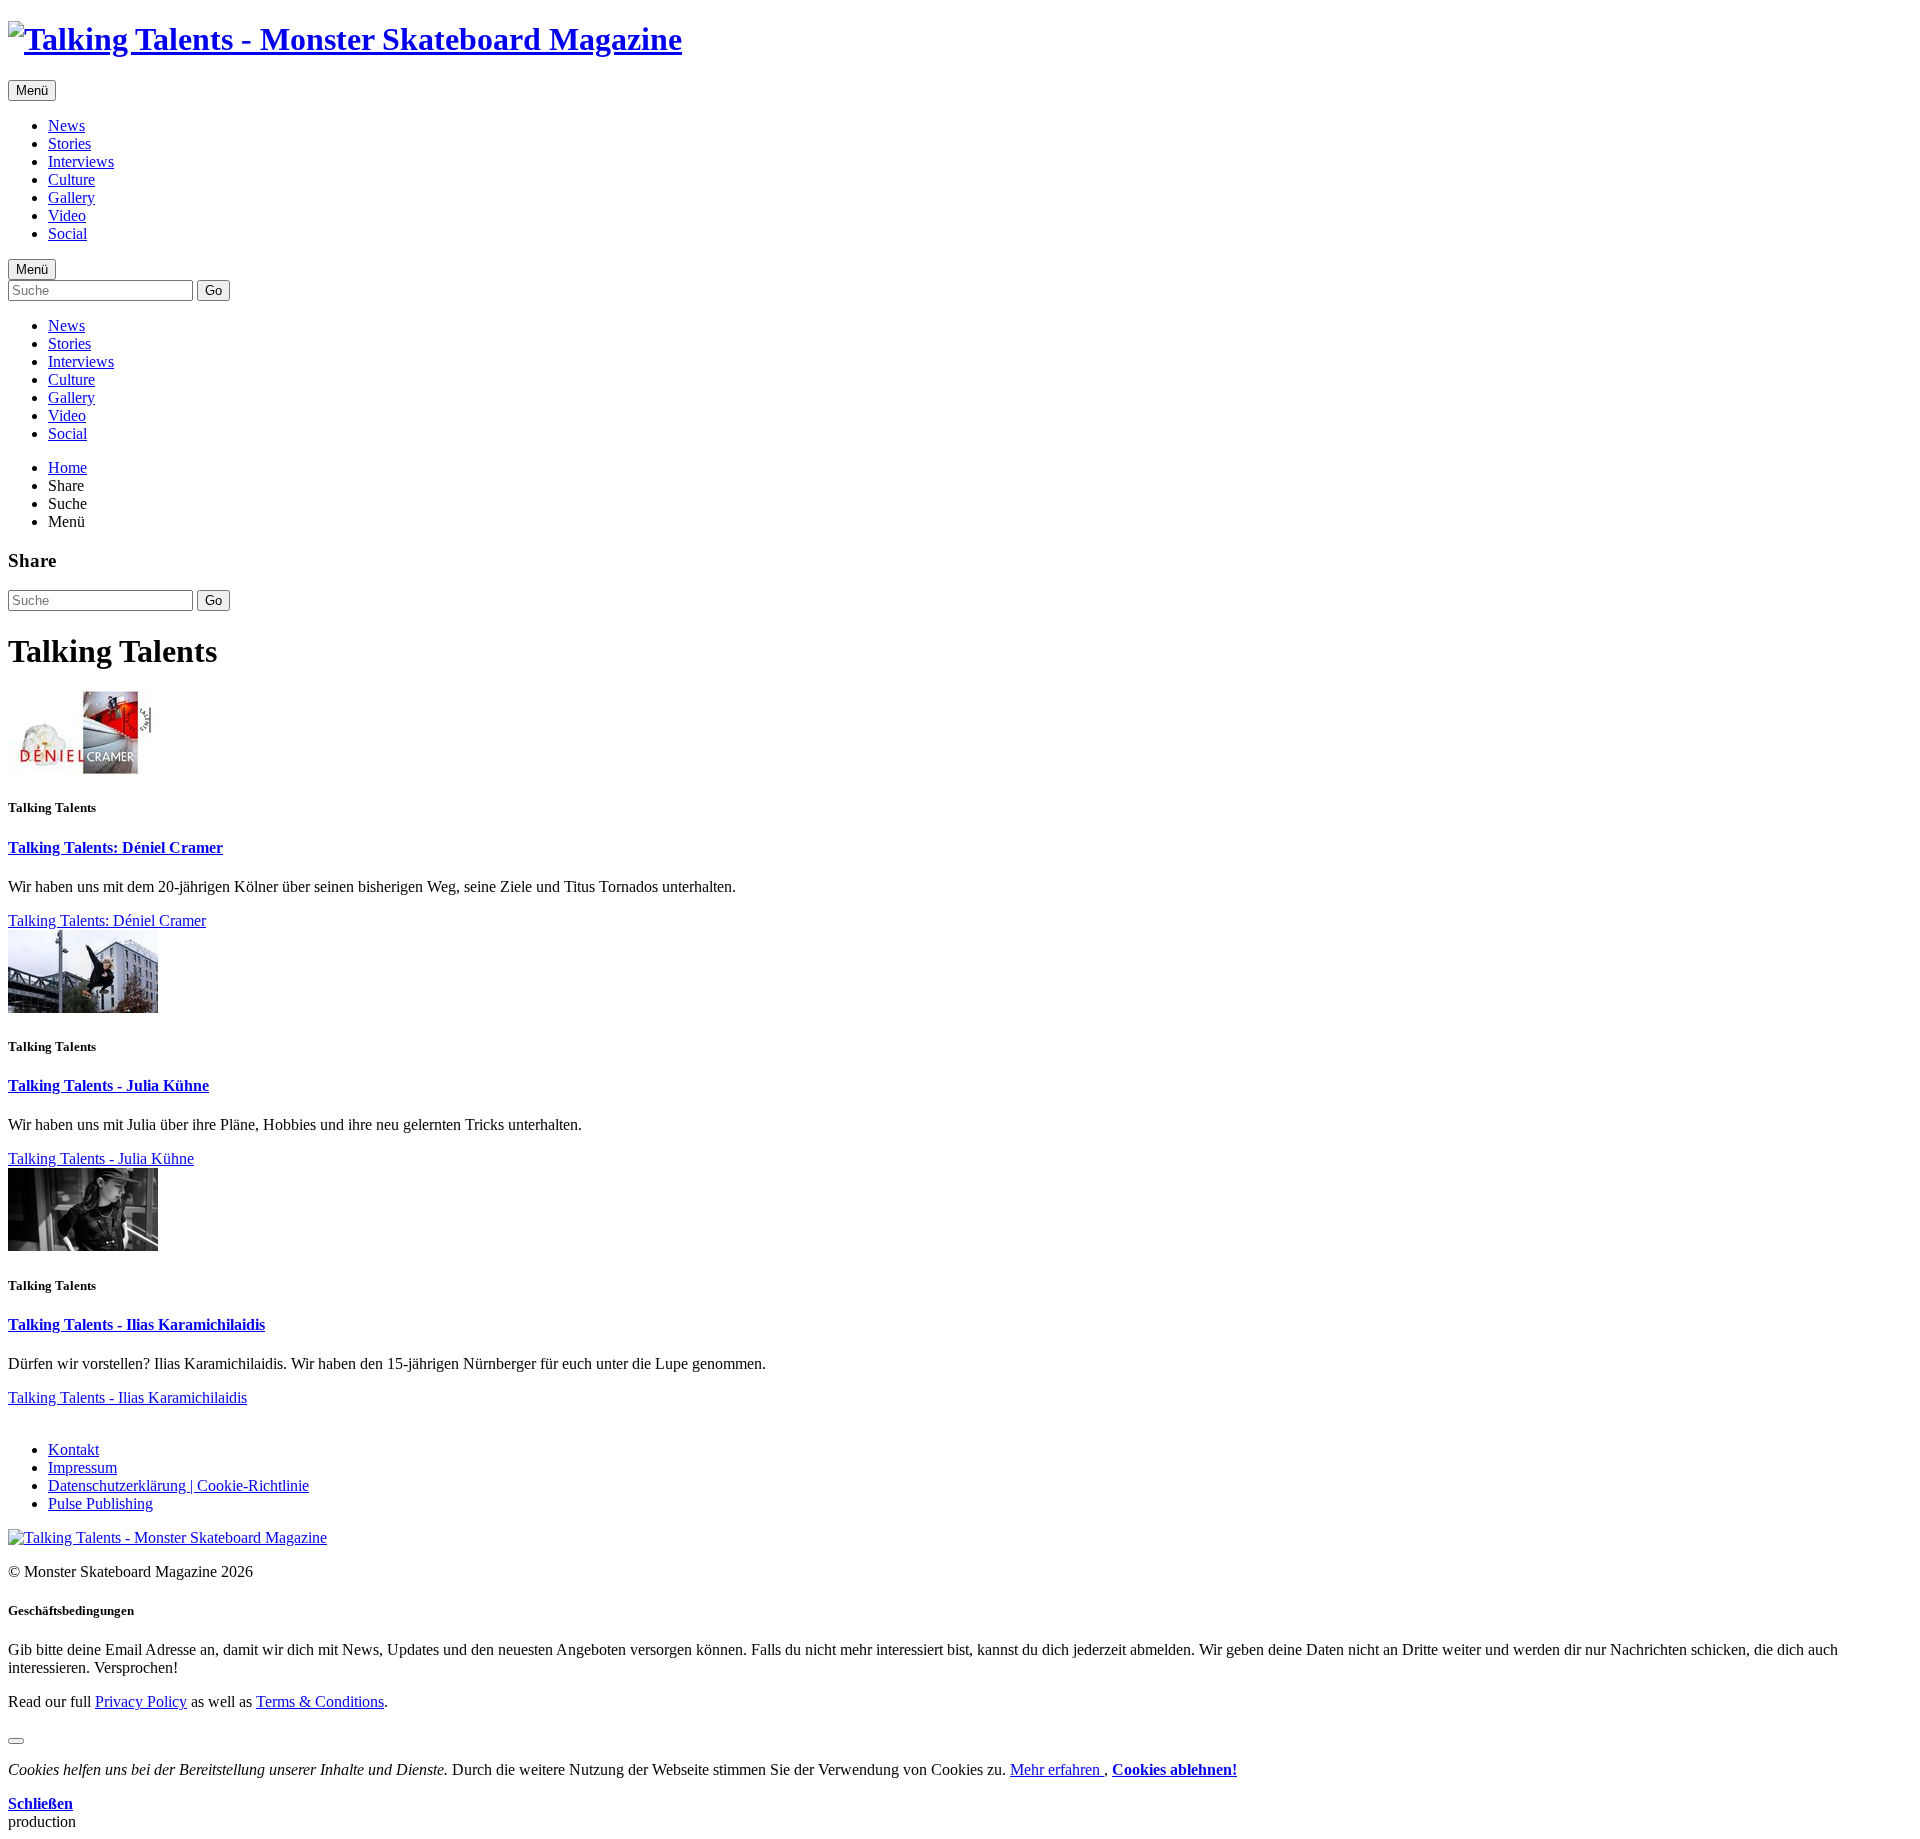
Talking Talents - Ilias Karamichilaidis (136, 1324)
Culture (71, 179)
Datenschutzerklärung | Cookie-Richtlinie (178, 1485)
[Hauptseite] (345, 39)
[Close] (16, 1741)
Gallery (71, 197)
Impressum (82, 1467)
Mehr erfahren (1057, 1769)
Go (213, 290)
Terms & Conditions (320, 1701)
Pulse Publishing (100, 1503)
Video (67, 215)
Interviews (81, 161)
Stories (69, 143)
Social (67, 233)
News (66, 125)
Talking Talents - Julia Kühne (108, 1085)
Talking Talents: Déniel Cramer (115, 847)
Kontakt (73, 1449)
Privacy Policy (141, 1701)
